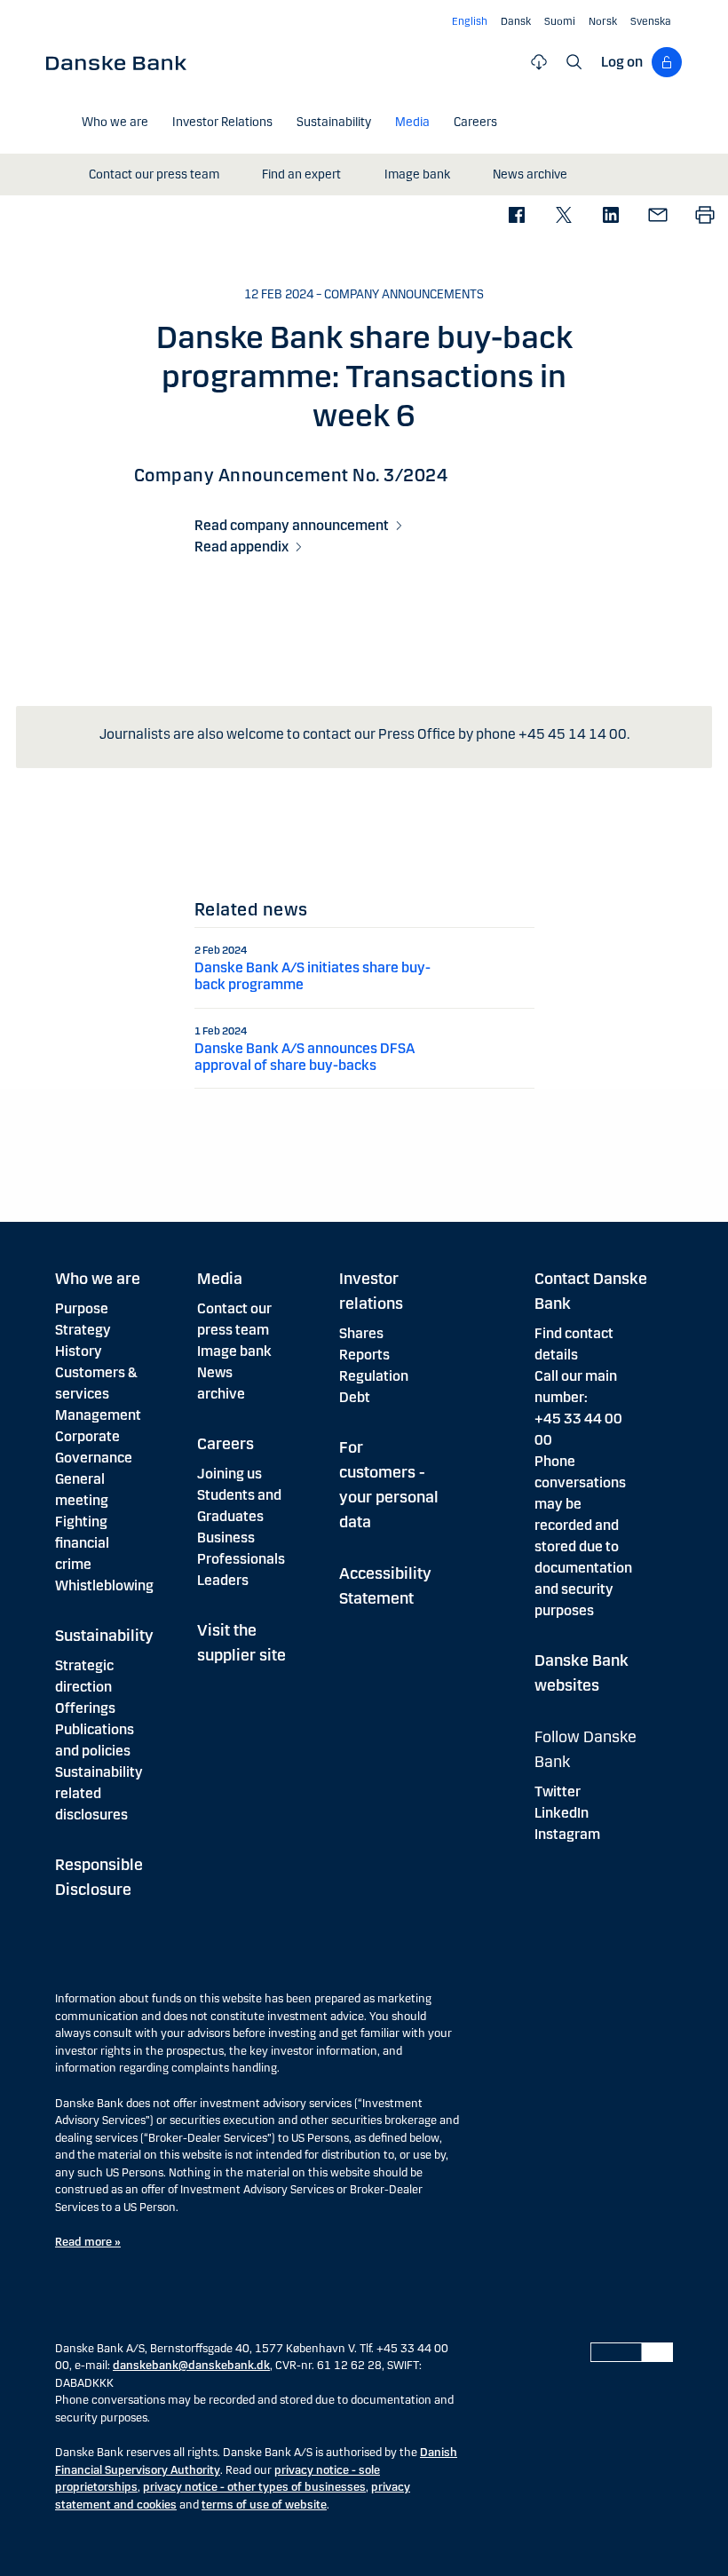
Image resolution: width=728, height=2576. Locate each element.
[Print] (704, 216)
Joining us (229, 1474)
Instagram (567, 1834)
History (79, 1351)
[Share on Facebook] (516, 216)
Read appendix (241, 547)
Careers (226, 1444)
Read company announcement (292, 525)
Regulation (374, 1376)
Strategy (83, 1330)
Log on (622, 62)
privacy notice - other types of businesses (254, 2487)
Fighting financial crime (82, 1543)
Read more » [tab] (88, 2242)
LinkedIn (562, 1813)
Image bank (234, 1351)
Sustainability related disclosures (99, 1793)
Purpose (82, 1308)
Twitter (558, 1791)
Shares (361, 1333)
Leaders (223, 1580)
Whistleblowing (104, 1585)
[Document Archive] (539, 62)
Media (220, 1279)
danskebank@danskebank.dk (191, 2366)
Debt (355, 1397)
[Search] (574, 62)
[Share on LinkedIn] (610, 216)
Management (98, 1415)
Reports (364, 1355)
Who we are (98, 1279)
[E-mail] (657, 216)
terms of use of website (264, 2505)
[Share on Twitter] (563, 216)
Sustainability (104, 1636)
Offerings (85, 1708)
